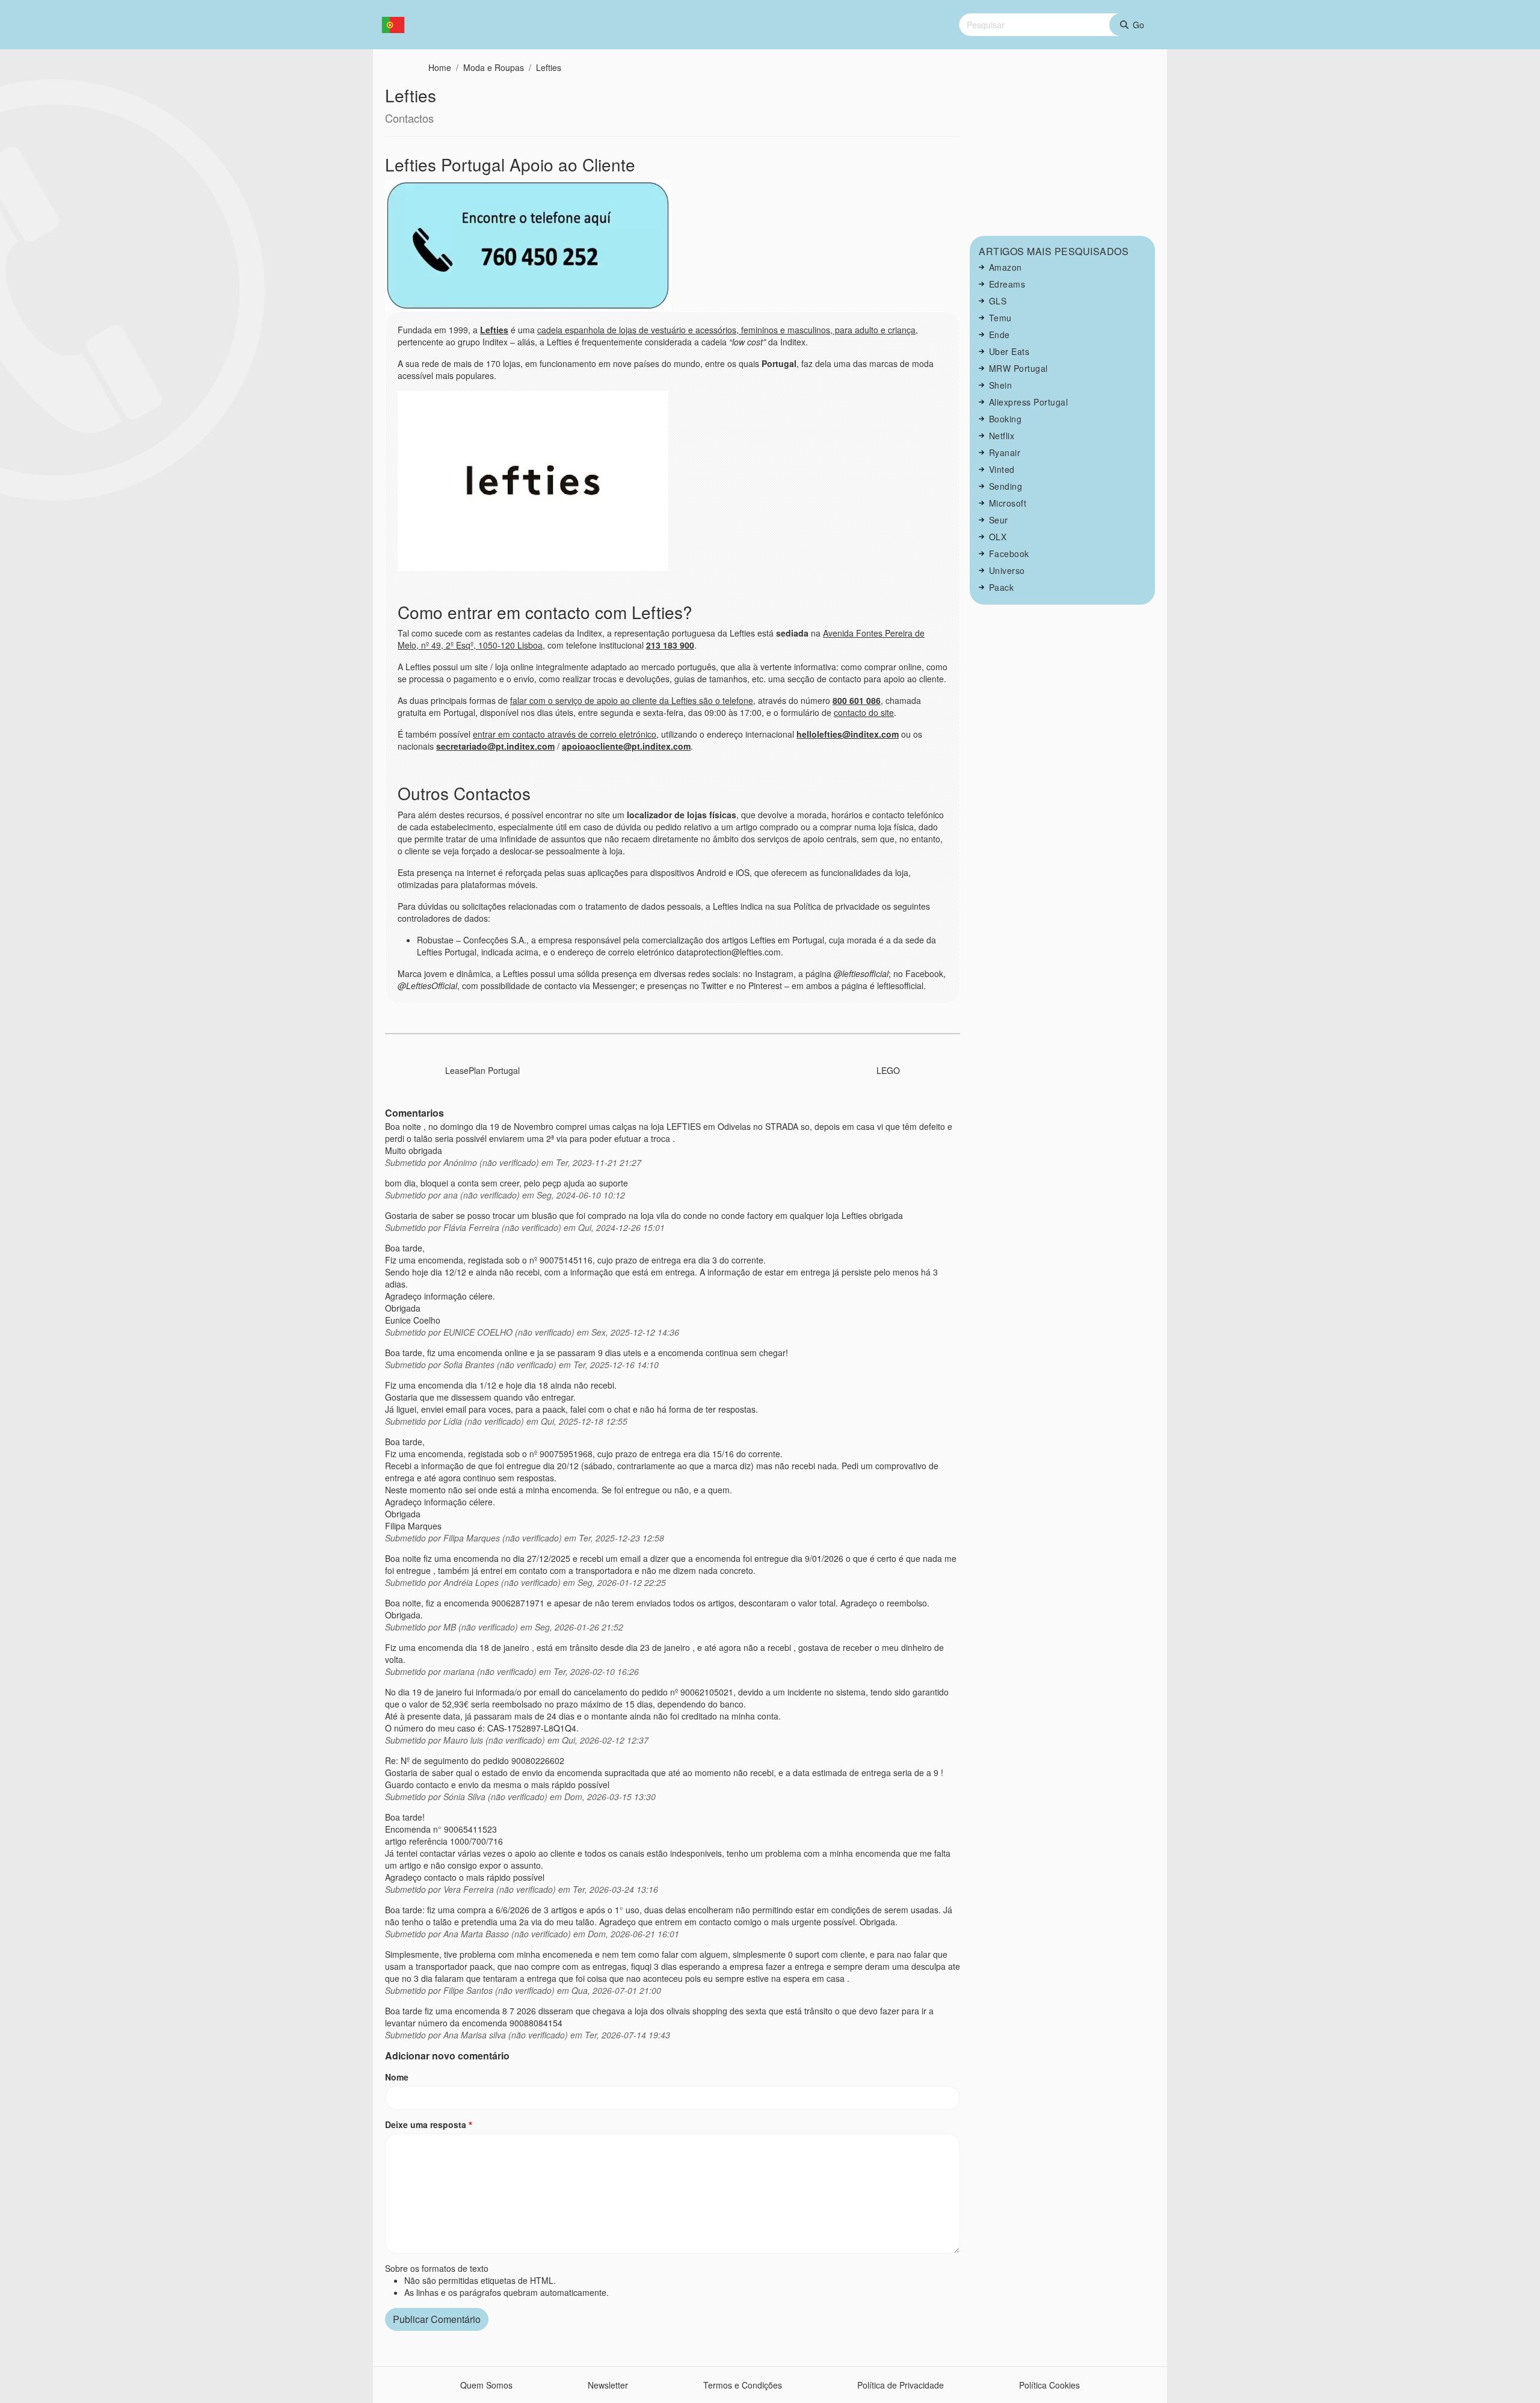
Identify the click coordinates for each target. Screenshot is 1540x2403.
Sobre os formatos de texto (437, 2268)
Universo (1007, 570)
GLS (998, 301)
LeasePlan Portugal (482, 1070)
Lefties (549, 67)
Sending (1006, 486)
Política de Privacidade (901, 2385)
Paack (1002, 587)
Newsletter (608, 2385)
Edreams (1007, 284)
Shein (1001, 385)
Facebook (1009, 554)
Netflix (1002, 436)
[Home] (398, 25)
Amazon (1006, 267)
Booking (1006, 419)
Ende (999, 335)
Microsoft (1008, 503)
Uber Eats (1009, 351)
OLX (998, 537)
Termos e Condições (743, 2385)
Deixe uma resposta (426, 2124)
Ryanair (1005, 452)
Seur (999, 520)
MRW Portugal (1018, 368)
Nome (397, 2077)
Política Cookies (1049, 2385)
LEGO (888, 1070)
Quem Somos (486, 2385)
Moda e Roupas (494, 67)
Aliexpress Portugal (1029, 402)
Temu (1000, 318)
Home (440, 67)
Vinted (1002, 469)
